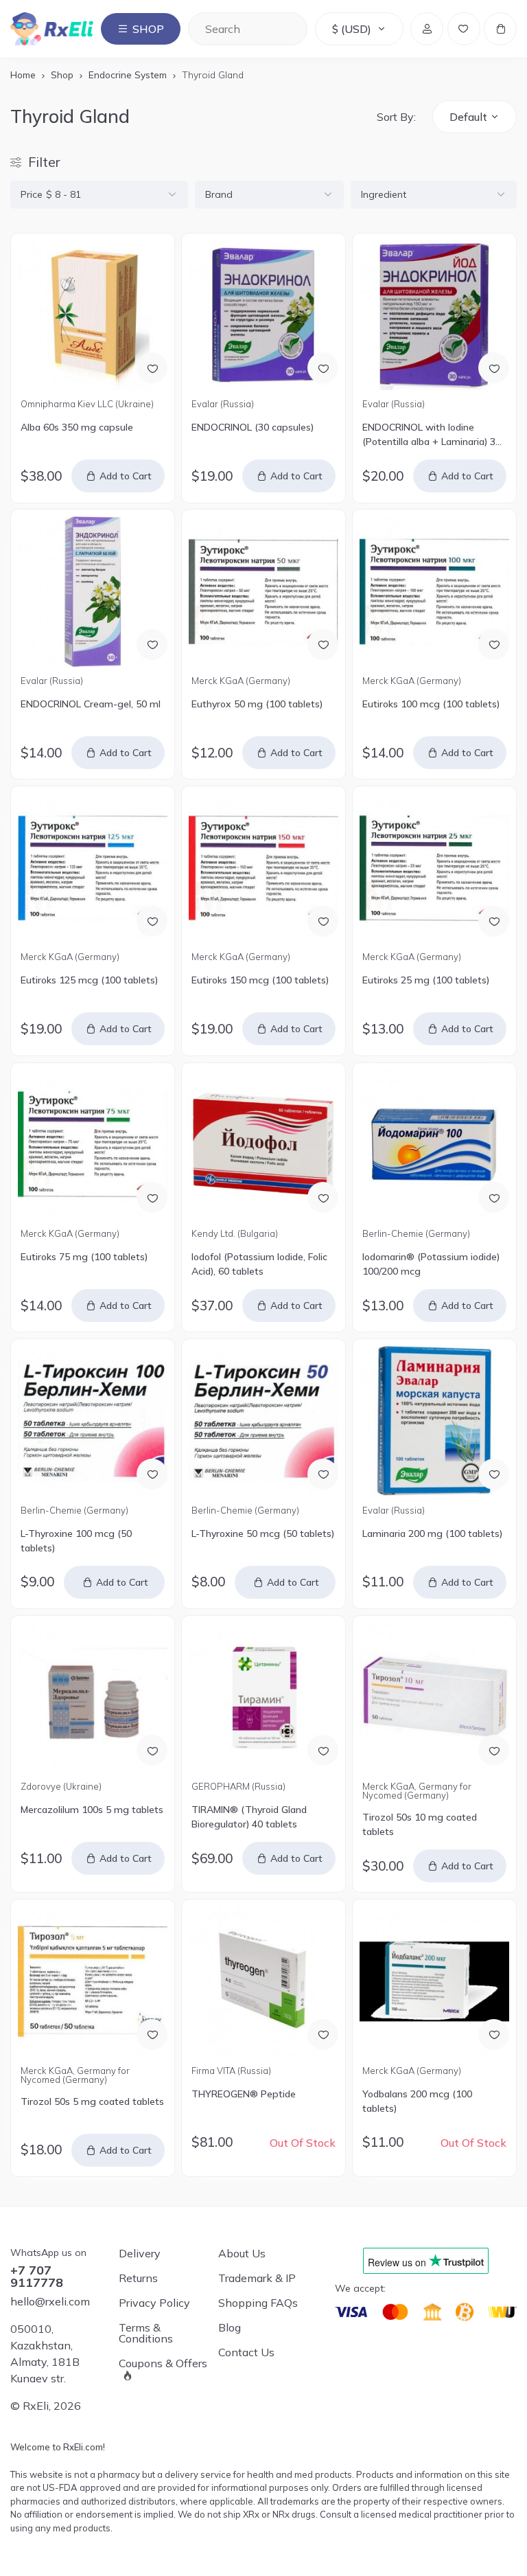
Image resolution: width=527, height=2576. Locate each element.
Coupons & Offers (163, 2364)
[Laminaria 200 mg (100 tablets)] (435, 1421)
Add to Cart (126, 476)
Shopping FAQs (258, 2303)
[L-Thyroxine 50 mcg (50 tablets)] (264, 1421)
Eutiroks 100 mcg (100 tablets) (431, 704)
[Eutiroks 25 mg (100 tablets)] (435, 868)
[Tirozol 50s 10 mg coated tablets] (435, 1698)
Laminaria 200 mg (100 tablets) (432, 1534)
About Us (242, 2253)
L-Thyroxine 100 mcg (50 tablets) (76, 1541)
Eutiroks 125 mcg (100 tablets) (89, 980)
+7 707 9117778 (37, 2277)
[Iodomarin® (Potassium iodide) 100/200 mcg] (435, 1144)
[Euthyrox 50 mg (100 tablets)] (264, 592)
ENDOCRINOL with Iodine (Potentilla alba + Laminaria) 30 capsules (432, 435)
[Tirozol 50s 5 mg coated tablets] (93, 1982)
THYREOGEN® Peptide (244, 2094)
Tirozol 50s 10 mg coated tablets (420, 1824)
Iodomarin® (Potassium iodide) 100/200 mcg (431, 1264)
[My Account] (427, 29)
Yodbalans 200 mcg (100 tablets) (417, 2101)
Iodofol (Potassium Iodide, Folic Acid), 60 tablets (259, 1264)
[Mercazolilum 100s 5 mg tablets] (93, 1698)
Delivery (140, 2253)
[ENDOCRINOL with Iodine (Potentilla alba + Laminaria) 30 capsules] (435, 316)
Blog (230, 2327)
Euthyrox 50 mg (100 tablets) (257, 704)
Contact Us (246, 2352)
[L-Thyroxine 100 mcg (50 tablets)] (93, 1421)
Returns (138, 2278)
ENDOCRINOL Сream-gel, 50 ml (91, 704)
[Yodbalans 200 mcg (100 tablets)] (435, 1982)
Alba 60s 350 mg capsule (77, 427)
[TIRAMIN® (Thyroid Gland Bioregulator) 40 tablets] (264, 1698)
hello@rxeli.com (50, 2301)
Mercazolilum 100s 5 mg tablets (92, 1810)
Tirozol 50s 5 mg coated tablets (92, 2101)
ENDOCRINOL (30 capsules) (253, 427)
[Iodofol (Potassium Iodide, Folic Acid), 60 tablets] (264, 1144)
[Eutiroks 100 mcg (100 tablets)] (435, 592)
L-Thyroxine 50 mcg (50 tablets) (263, 1534)
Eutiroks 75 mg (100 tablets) (84, 1257)
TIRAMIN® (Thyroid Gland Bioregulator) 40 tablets (249, 1817)
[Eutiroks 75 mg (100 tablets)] (93, 1144)
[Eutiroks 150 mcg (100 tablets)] (264, 868)
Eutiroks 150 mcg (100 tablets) (260, 980)
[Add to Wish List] (152, 368)
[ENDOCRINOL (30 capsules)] (264, 316)
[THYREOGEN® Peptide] (264, 1982)
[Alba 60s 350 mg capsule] (93, 316)
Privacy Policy (154, 2303)
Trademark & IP (257, 2278)
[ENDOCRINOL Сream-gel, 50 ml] (93, 592)
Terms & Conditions (146, 2333)
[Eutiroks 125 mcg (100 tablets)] (93, 868)
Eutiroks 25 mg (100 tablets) (426, 980)
